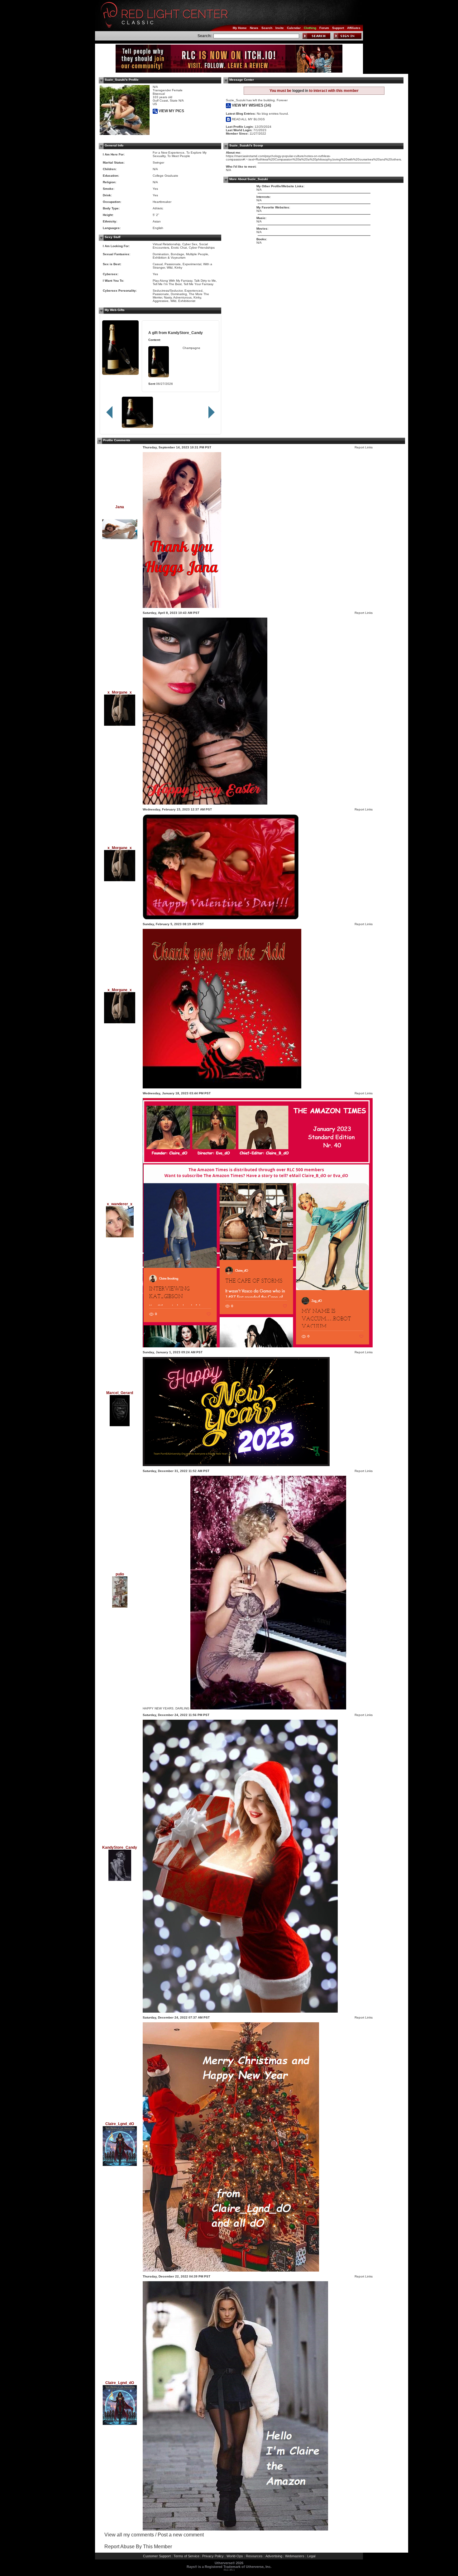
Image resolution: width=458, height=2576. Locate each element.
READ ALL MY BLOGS (248, 119)
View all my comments (129, 2535)
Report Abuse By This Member (138, 2547)
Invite (280, 28)
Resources (254, 2556)
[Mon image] (205, 803)
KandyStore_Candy (185, 333)
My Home (240, 28)
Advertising (274, 2556)
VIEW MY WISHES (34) (251, 105)
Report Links (364, 447)
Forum (324, 28)
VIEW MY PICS (171, 111)
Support (338, 28)
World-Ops (235, 2556)
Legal (311, 2556)
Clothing (310, 28)
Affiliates (354, 28)
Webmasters (295, 2556)
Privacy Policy (213, 2556)
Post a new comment (181, 2535)
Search (267, 28)
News (254, 28)
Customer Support (157, 2556)
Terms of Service (186, 2556)
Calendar (294, 28)
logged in (300, 91)
